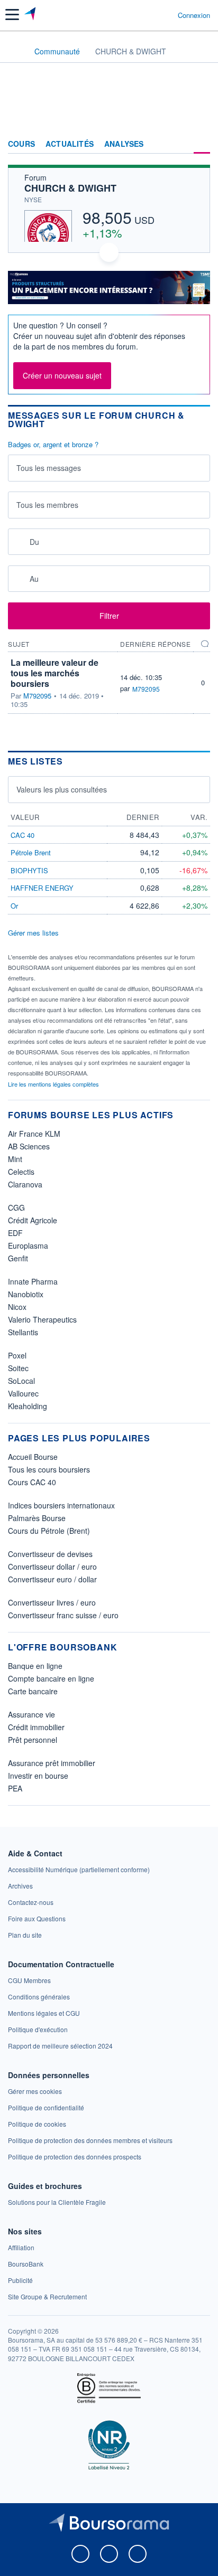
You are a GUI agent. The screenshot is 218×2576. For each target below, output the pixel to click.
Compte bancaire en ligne (51, 1678)
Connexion (194, 15)
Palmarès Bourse (37, 1518)
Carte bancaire (33, 1691)
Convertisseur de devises (50, 1554)
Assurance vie (31, 1714)
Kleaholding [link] (28, 1406)
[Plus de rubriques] (202, 144)
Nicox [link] (17, 1307)
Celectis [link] (21, 1172)
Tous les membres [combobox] (47, 505)
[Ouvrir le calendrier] (19, 541)
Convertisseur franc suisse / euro (63, 1615)
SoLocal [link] (21, 1381)
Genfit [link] (18, 1258)
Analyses (124, 144)
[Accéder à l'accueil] (15, 51)
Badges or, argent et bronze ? (53, 445)
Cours (21, 144)
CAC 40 (22, 835)
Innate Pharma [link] (33, 1281)
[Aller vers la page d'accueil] (31, 15)
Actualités (70, 144)
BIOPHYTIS (29, 870)
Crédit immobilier (36, 1727)
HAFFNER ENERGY (42, 888)
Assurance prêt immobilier (52, 1763)
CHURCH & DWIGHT (70, 188)
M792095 (37, 696)
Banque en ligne (35, 1666)
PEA (15, 1788)
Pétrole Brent (31, 852)
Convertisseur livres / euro (52, 1602)
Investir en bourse (38, 1776)
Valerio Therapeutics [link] (42, 1319)
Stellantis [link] (23, 1332)
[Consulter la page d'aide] (165, 15)
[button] (12, 15)
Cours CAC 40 (32, 1482)
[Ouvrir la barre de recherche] (150, 15)
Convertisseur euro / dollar (52, 1579)
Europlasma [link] (28, 1245)
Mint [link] (15, 1159)
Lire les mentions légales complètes (54, 1084)
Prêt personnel (33, 1740)
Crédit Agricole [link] (33, 1220)
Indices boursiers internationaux (61, 1505)
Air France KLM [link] (34, 1134)
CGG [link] (16, 1207)
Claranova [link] (25, 1184)
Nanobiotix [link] (26, 1294)
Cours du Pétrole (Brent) (49, 1531)
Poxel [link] (17, 1355)
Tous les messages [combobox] (49, 468)
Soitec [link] (18, 1368)
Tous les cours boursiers (49, 1469)
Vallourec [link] (23, 1393)
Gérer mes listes (33, 933)
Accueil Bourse (33, 1457)
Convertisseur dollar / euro (52, 1567)
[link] (79, 1869)
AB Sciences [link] (29, 1146)
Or (14, 906)
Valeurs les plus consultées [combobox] (62, 789)
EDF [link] (15, 1233)
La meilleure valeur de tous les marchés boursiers (54, 673)
